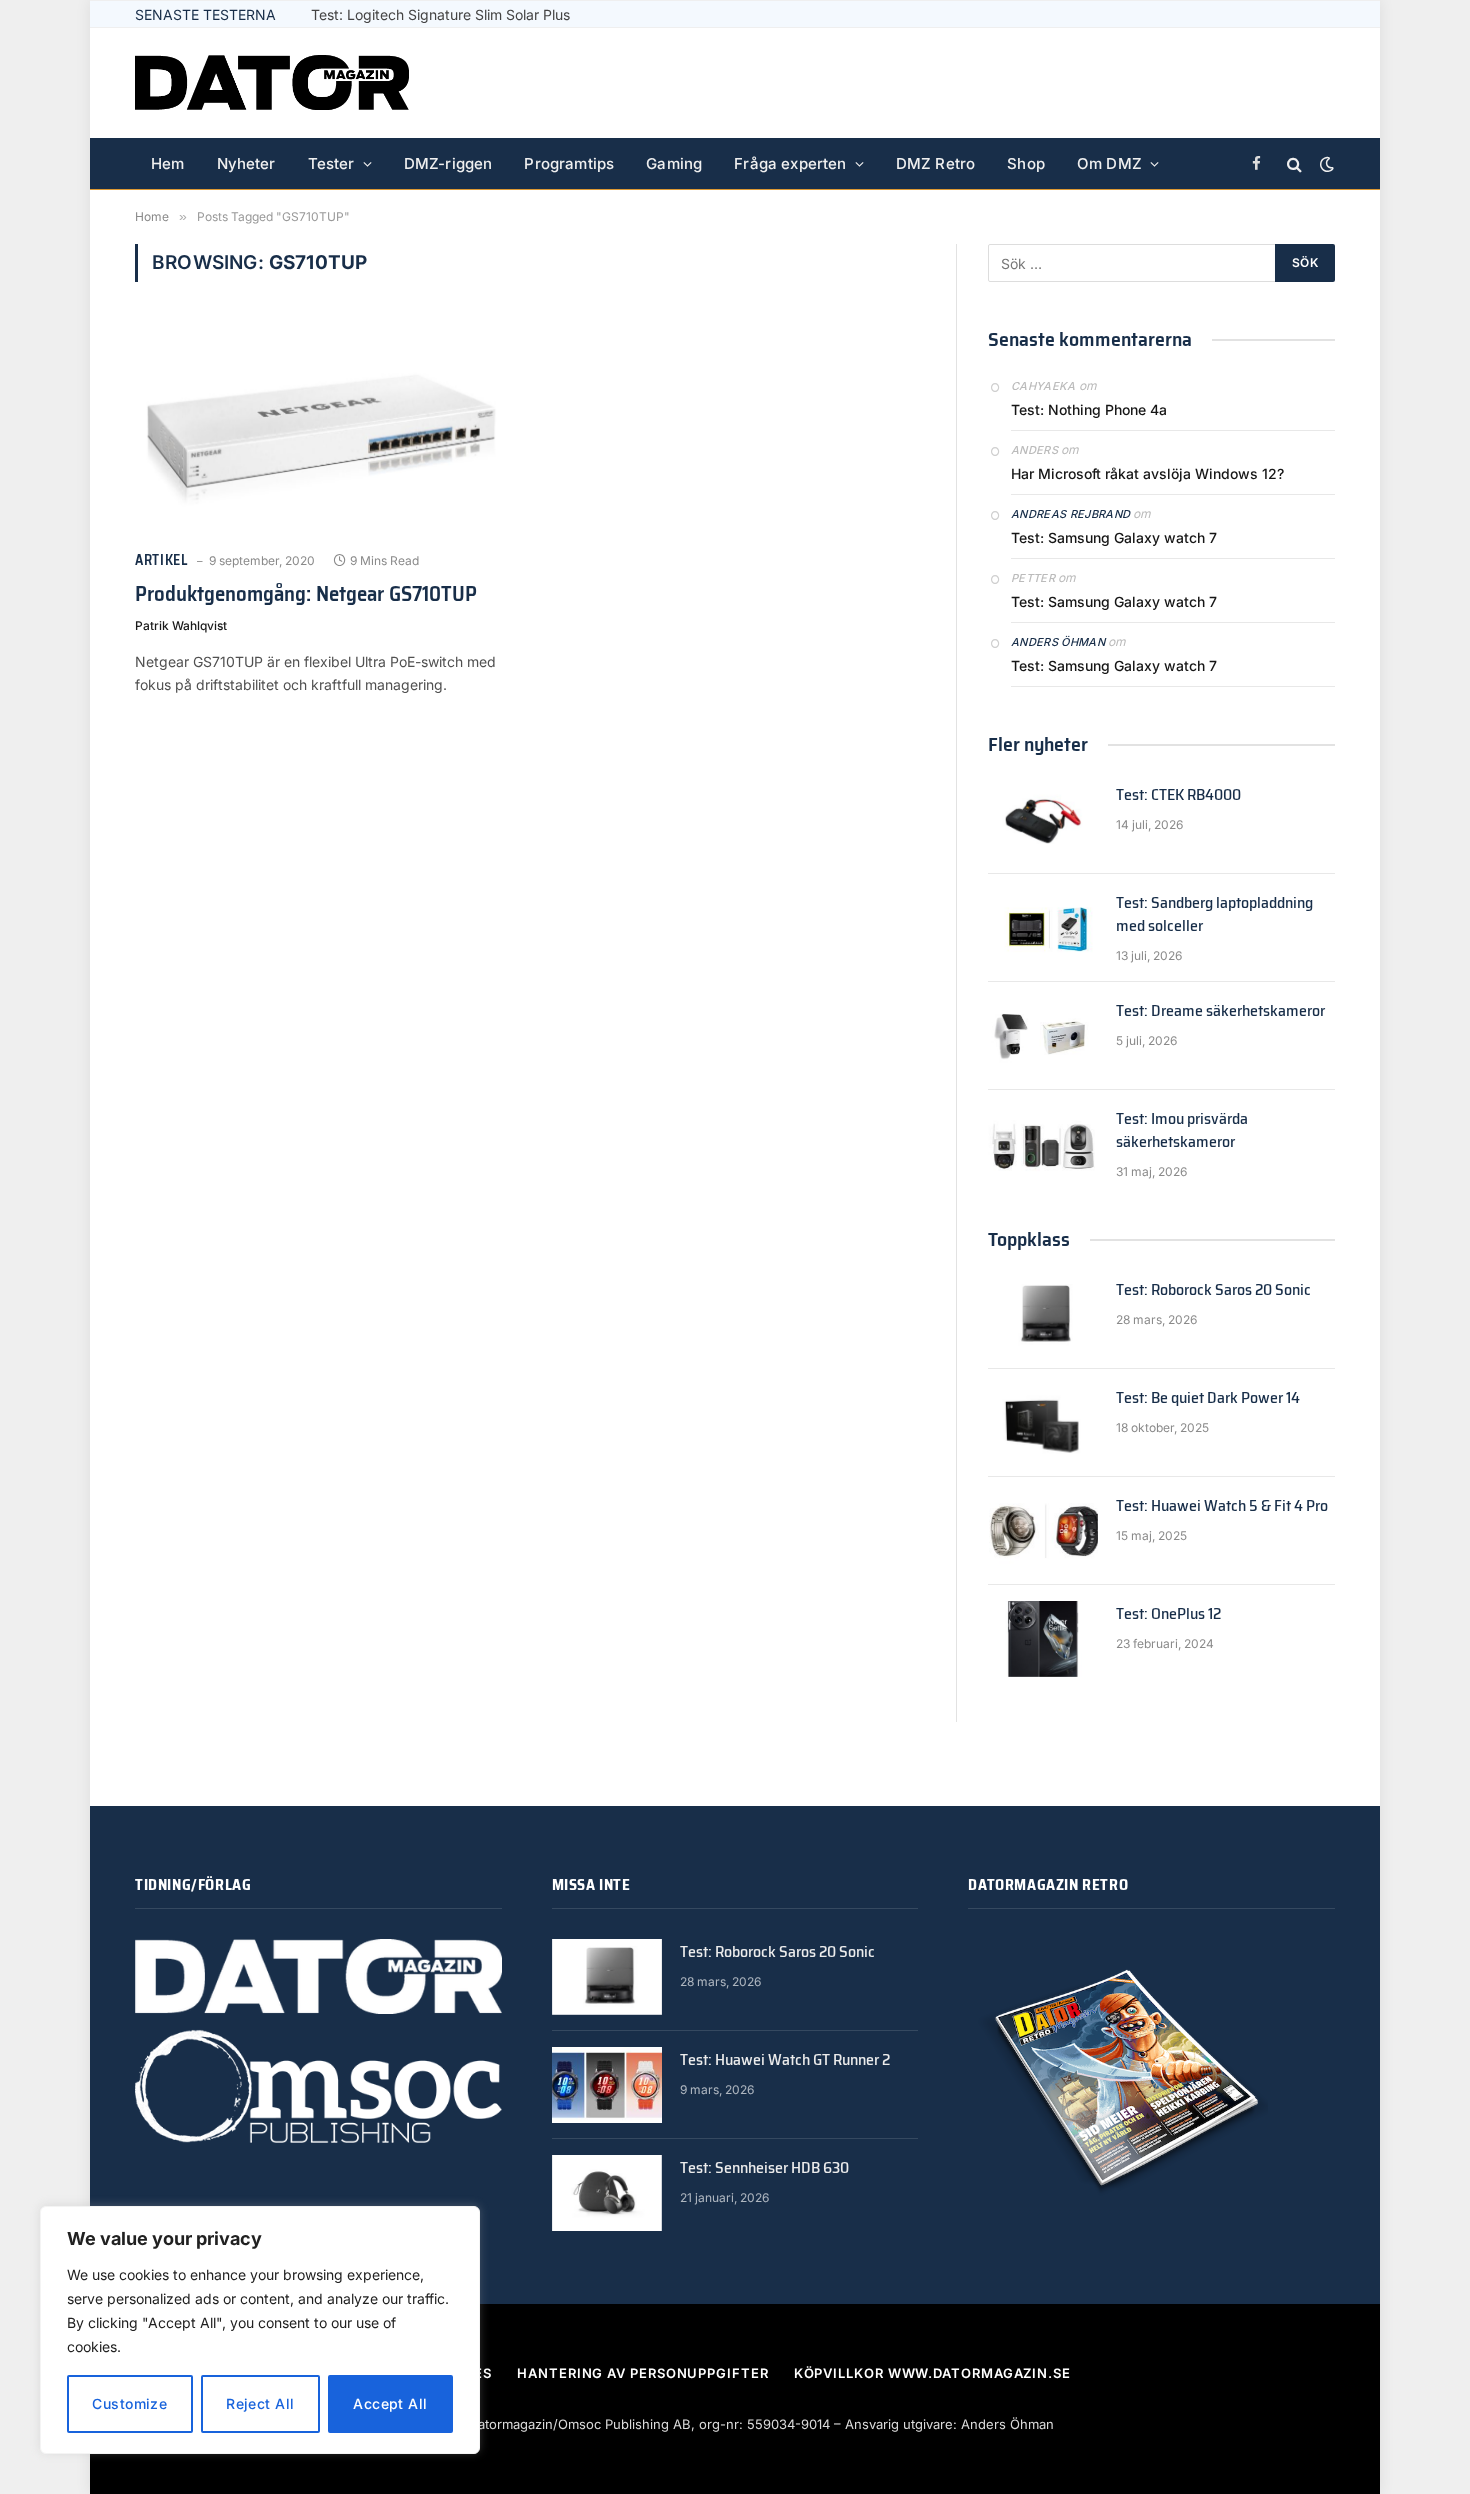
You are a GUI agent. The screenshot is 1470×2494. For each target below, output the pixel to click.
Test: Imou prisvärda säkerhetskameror (1182, 1131)
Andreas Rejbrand (1070, 514)
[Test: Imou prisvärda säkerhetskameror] (1043, 1144)
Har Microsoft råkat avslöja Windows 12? (1147, 473)
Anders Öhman (1058, 642)
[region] (260, 2330)
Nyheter (246, 163)
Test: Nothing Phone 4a (1089, 409)
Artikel (161, 560)
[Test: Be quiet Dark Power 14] (1043, 1423)
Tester (331, 163)
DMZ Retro (936, 163)
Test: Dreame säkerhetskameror (1220, 1011)
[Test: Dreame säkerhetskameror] (1043, 1036)
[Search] (1294, 164)
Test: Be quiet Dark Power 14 (1208, 1398)
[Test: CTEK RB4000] (1043, 820)
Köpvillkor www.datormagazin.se (932, 2373)
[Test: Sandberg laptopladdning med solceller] (1043, 928)
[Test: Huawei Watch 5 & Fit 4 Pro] (1043, 1531)
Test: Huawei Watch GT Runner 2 (785, 2060)
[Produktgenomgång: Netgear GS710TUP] (323, 428)
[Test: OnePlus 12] (1043, 1639)
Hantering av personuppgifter (642, 2373)
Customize (129, 2403)
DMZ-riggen (448, 163)
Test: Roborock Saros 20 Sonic (1213, 1290)
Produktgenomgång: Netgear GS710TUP (306, 594)
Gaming (674, 163)
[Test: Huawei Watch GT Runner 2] (607, 2085)
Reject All (260, 2403)
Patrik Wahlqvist (181, 625)
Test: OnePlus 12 (1168, 1614)
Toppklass (1029, 1239)
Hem (168, 163)
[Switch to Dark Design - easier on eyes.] (1325, 164)
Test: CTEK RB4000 (1178, 795)
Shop (1026, 163)
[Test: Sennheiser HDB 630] (607, 2193)
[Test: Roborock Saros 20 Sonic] (1043, 1315)
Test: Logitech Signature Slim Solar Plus (440, 14)
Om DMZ (1109, 163)
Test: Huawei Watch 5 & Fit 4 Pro (1222, 1506)
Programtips (569, 163)
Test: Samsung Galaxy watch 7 (1114, 537)
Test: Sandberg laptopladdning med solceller (1214, 915)
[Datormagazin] (272, 83)
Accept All (390, 2403)
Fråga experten (790, 163)
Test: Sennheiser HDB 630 (764, 2168)
